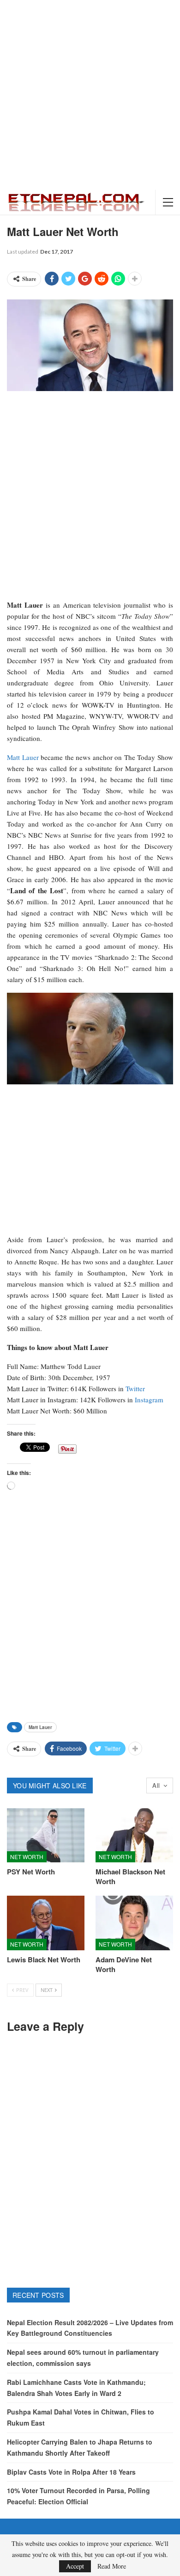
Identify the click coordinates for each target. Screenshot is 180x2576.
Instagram (149, 1400)
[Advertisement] (90, 95)
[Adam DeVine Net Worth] (134, 1923)
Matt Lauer (23, 757)
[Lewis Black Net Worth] (46, 1923)
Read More (112, 2566)
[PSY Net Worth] (46, 1836)
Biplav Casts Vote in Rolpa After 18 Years (71, 2472)
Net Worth (27, 1857)
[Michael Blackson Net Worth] (134, 1836)
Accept (75, 2566)
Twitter (135, 1388)
